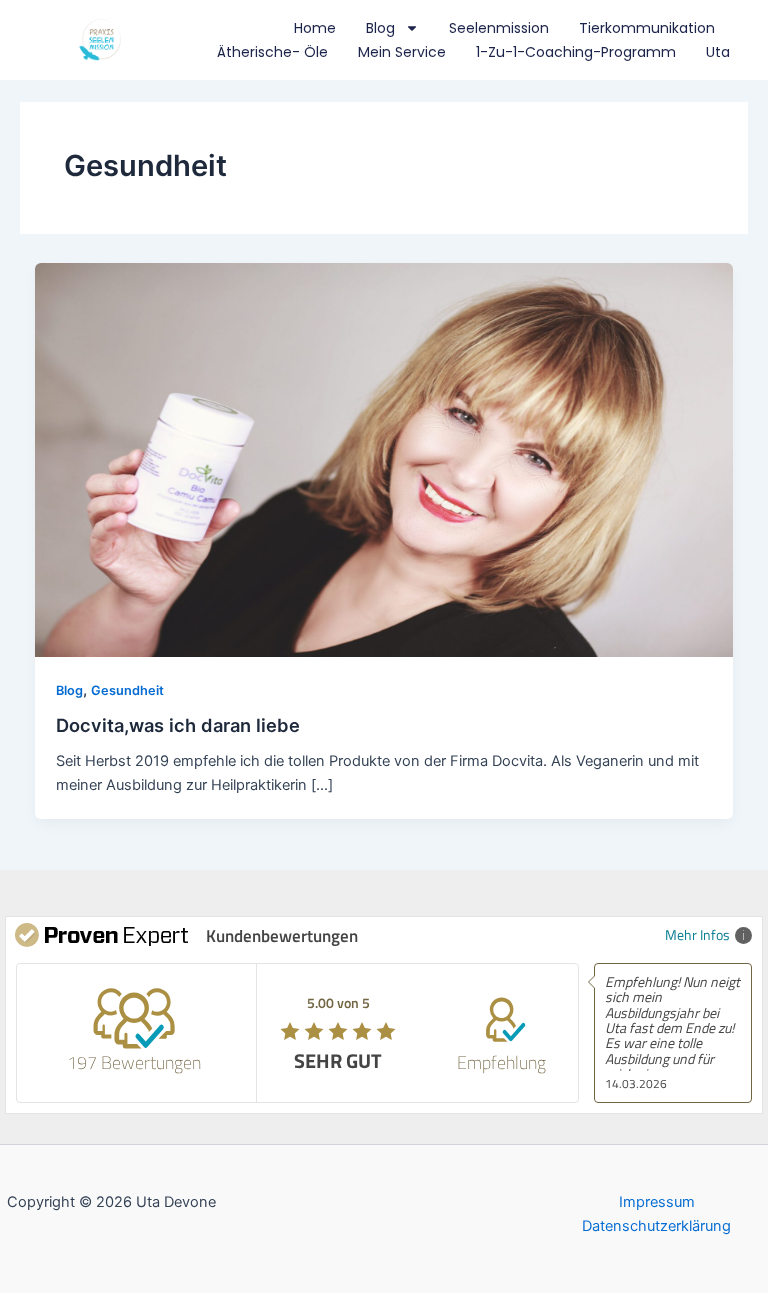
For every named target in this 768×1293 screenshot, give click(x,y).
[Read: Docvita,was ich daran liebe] (384, 459)
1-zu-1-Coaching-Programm (576, 52)
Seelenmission (499, 28)
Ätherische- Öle (272, 52)
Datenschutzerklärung (656, 1226)
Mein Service (402, 52)
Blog (380, 28)
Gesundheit (127, 690)
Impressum (657, 1202)
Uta (718, 52)
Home (315, 28)
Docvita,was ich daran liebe (178, 725)
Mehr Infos (697, 934)
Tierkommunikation (647, 28)
